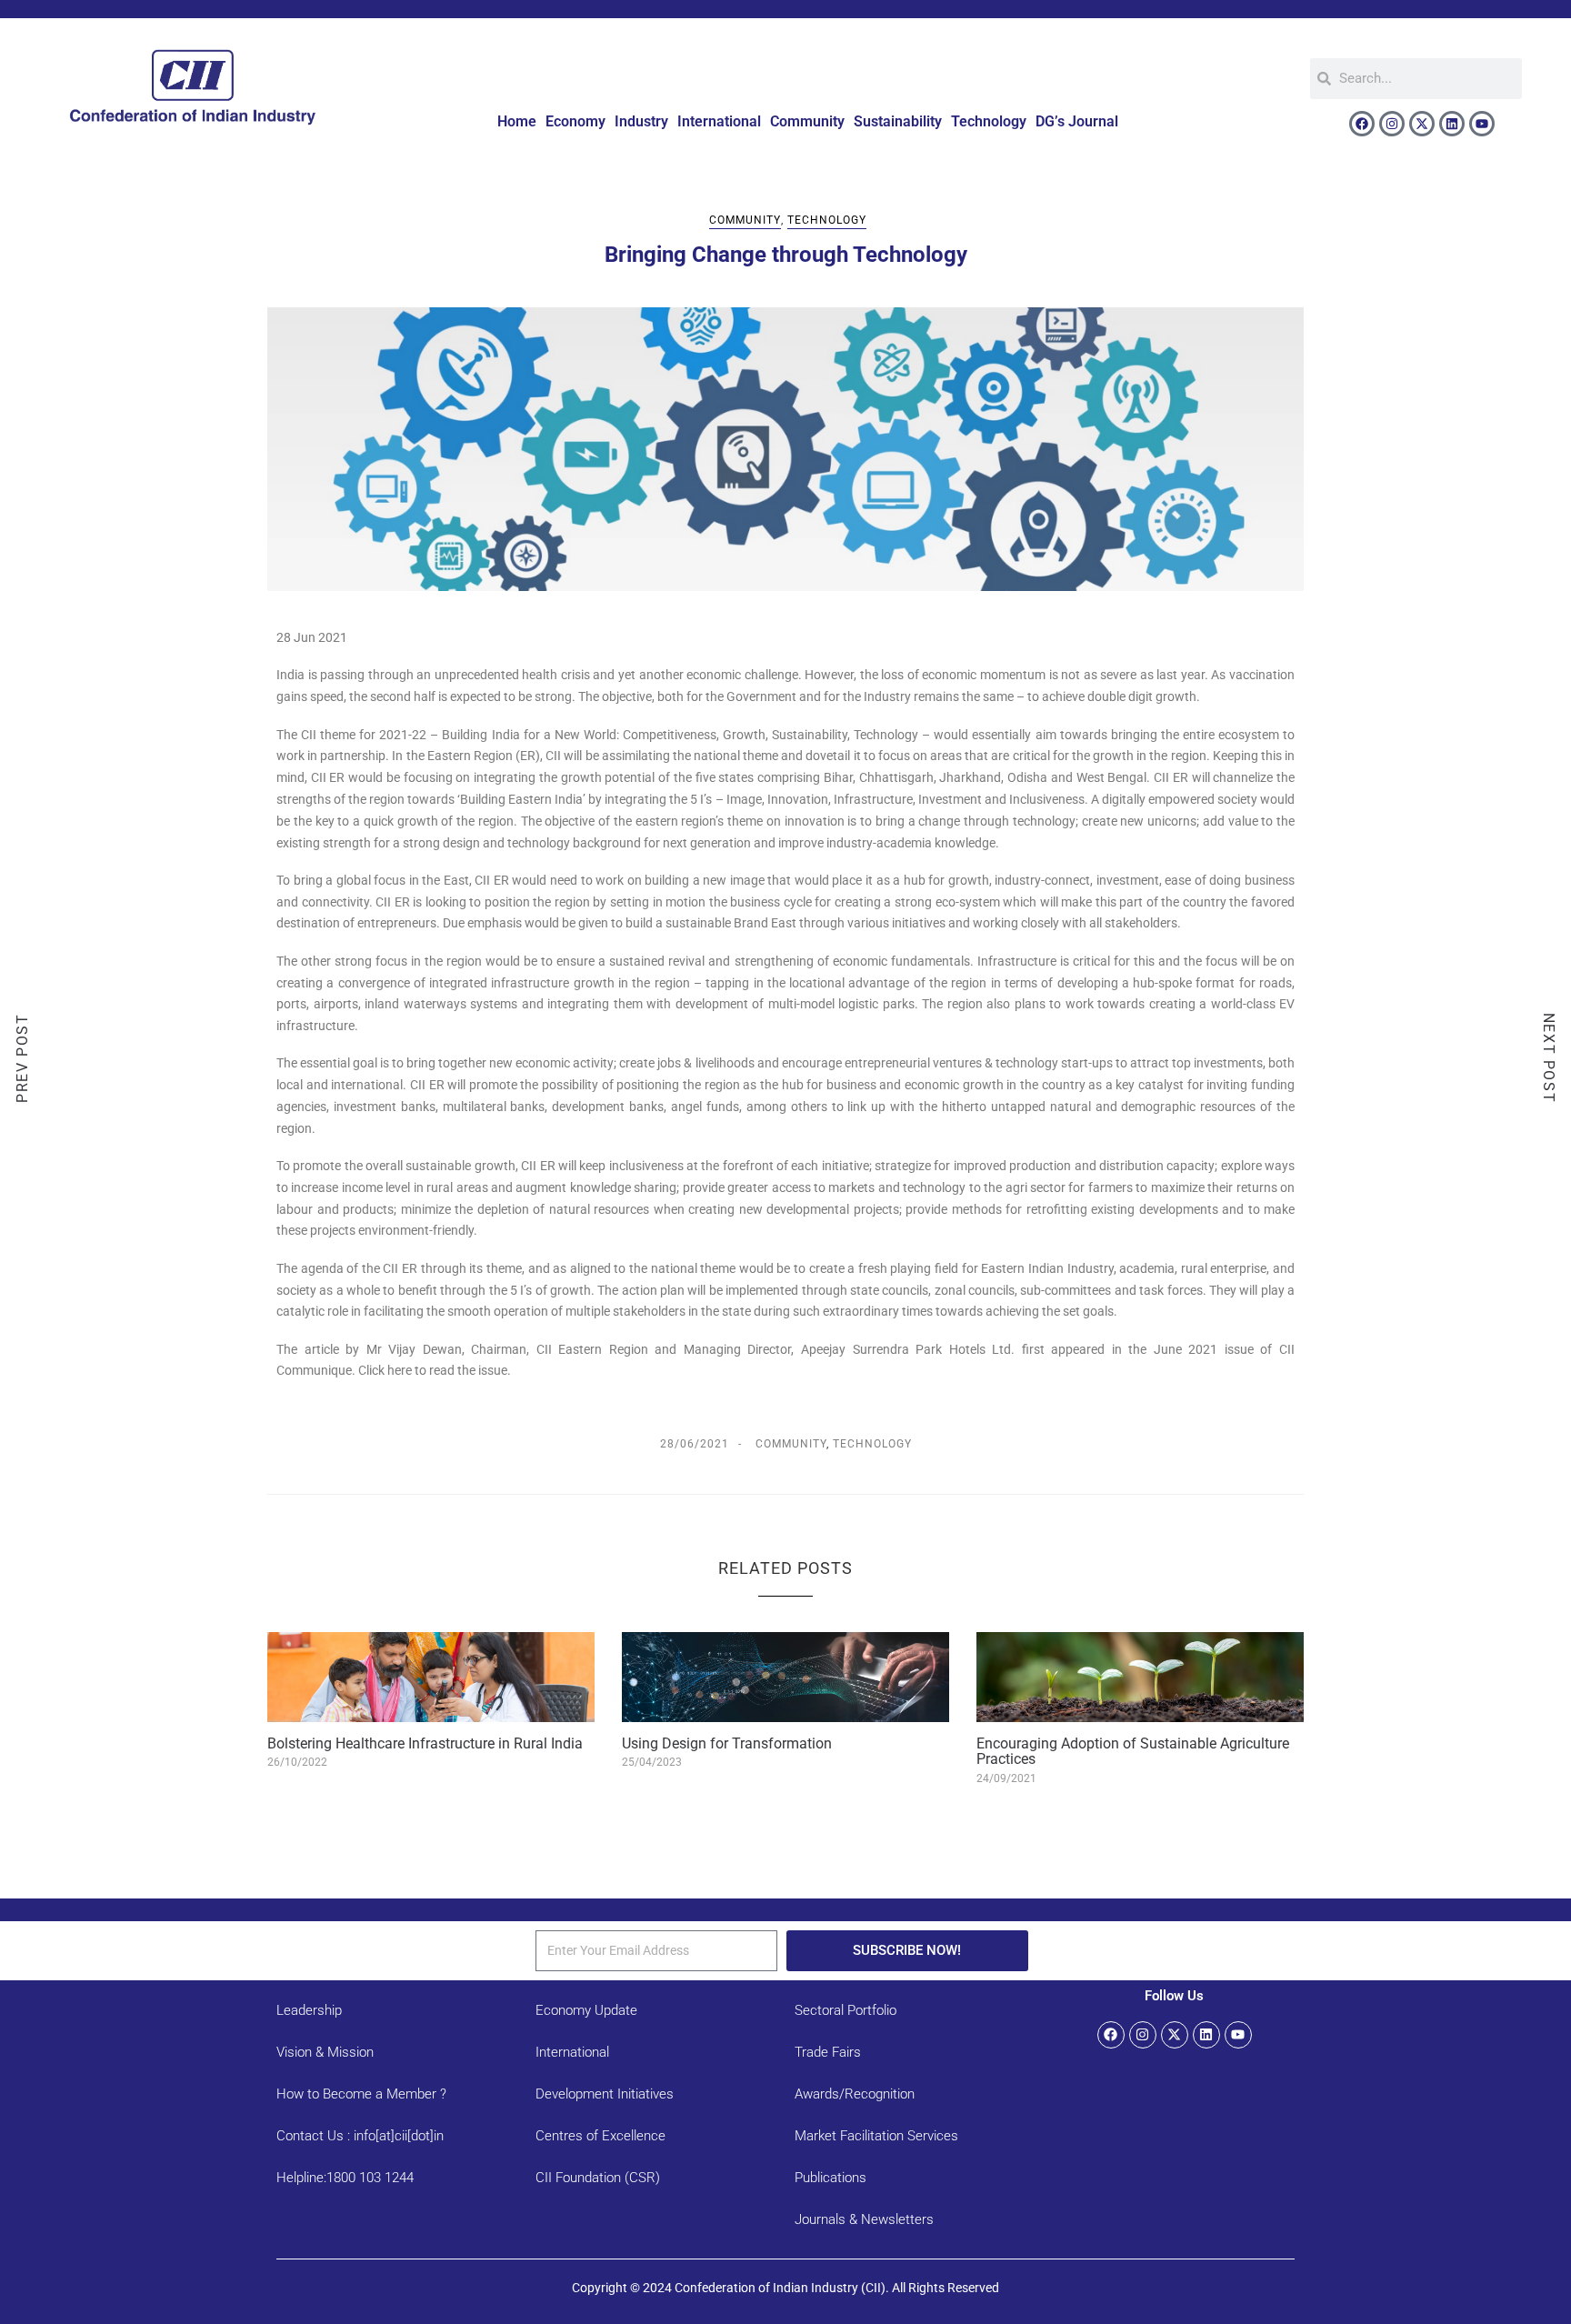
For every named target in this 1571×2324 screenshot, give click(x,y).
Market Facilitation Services (876, 2136)
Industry (641, 121)
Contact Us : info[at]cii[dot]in (360, 2136)
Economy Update (586, 2010)
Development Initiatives (605, 2094)
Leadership (309, 2010)
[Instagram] (1392, 124)
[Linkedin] (1452, 124)
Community (807, 121)
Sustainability (898, 121)
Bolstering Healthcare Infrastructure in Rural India (425, 1743)
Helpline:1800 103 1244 (345, 2178)
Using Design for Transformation (727, 1743)
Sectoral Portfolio (846, 2010)
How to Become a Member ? (361, 2094)
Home (517, 121)
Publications (831, 2178)
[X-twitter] (1422, 124)
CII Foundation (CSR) (598, 2178)
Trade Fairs (828, 2052)
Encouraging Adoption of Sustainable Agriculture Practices (1133, 1752)
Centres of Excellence (600, 2136)
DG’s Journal (1077, 121)
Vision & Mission (325, 2052)
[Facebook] (1362, 124)
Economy (575, 121)
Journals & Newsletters (864, 2219)
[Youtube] (1482, 124)
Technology (989, 121)
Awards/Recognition (855, 2094)
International (719, 121)
